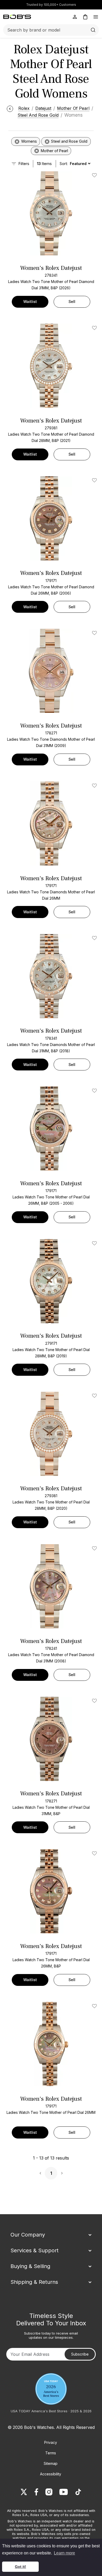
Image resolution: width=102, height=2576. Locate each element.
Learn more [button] (64, 2553)
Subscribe (80, 2354)
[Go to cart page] (85, 17)
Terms (51, 2453)
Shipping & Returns (34, 2282)
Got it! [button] (21, 2567)
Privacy (51, 2442)
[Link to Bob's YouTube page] (64, 2492)
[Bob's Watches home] (17, 17)
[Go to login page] (75, 17)
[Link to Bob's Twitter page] (24, 2492)
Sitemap (51, 2463)
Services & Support (35, 2250)
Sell (72, 302)
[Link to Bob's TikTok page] (78, 2492)
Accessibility (51, 2474)
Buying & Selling (30, 2266)
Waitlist (30, 302)
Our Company (28, 2235)
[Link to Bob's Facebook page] (36, 2492)
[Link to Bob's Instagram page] (49, 2492)
